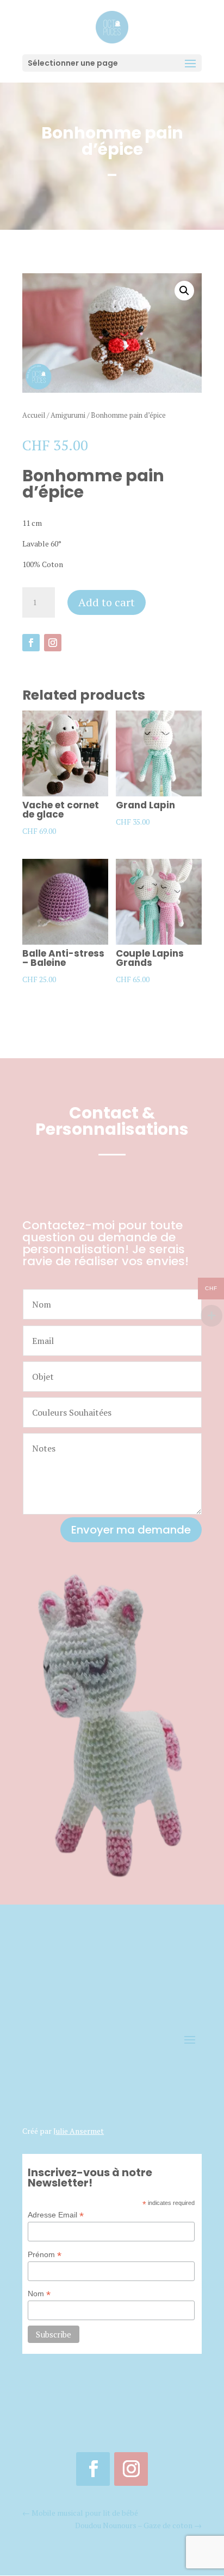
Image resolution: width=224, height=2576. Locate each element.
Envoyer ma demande (131, 1530)
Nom (39, 2294)
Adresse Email (56, 2215)
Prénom (45, 2255)
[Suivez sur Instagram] (53, 643)
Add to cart (107, 602)
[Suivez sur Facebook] (31, 643)
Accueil (34, 415)
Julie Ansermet (79, 2131)
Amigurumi (68, 415)
